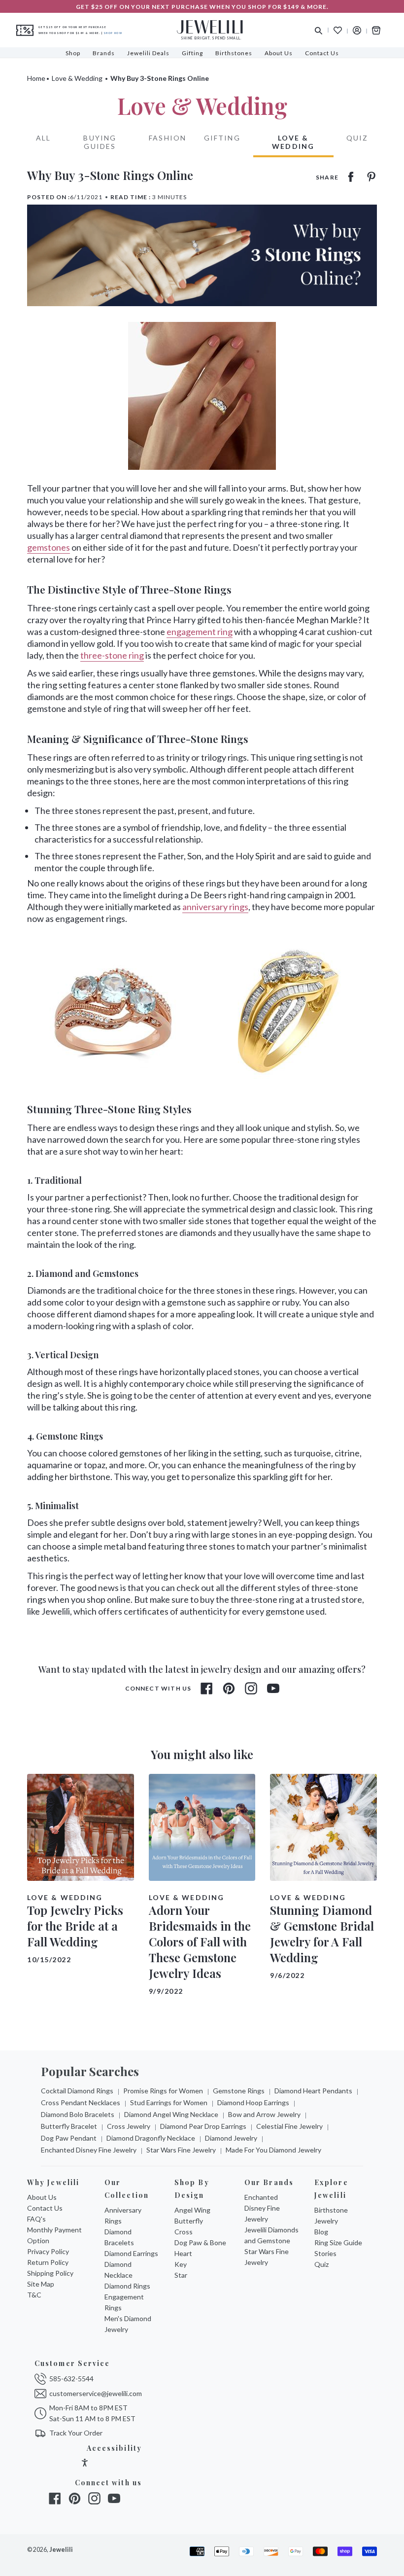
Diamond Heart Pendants (313, 2091)
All (43, 138)
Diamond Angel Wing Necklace (171, 2114)
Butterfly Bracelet (69, 2126)
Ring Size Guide (338, 2242)
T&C (34, 2295)
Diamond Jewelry (231, 2138)
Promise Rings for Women (163, 2091)
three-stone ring (112, 655)
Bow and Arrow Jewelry (264, 2114)
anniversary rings (215, 907)
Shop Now (113, 33)
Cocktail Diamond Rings (77, 2091)
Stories (325, 2253)
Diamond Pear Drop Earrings (203, 2126)
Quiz (357, 138)
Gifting (222, 138)
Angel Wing (192, 2210)
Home (36, 78)
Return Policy (48, 2262)
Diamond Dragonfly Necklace (151, 2138)
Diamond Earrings (131, 2253)
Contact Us (45, 2208)
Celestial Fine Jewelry (289, 2126)
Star (181, 2275)
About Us (42, 2197)
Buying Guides (100, 142)
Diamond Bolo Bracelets (78, 2114)
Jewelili (61, 2550)
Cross (184, 2232)
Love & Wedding (77, 78)
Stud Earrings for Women (169, 2102)
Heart (183, 2253)
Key (181, 2264)
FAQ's (36, 2219)
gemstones (49, 547)
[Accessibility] (85, 2464)
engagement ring (200, 632)
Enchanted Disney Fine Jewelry (89, 2150)
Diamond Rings (127, 2286)
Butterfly (189, 2221)
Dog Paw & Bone (200, 2242)
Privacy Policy (48, 2251)
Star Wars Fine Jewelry (181, 2150)
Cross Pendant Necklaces (81, 2102)
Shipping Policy (50, 2273)
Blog (321, 2232)
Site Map (41, 2284)
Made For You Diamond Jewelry (273, 2150)
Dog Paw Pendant (69, 2138)
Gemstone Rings (239, 2091)
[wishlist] (338, 30)
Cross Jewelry (129, 2126)
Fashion (168, 138)
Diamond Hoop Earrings (253, 2102)
